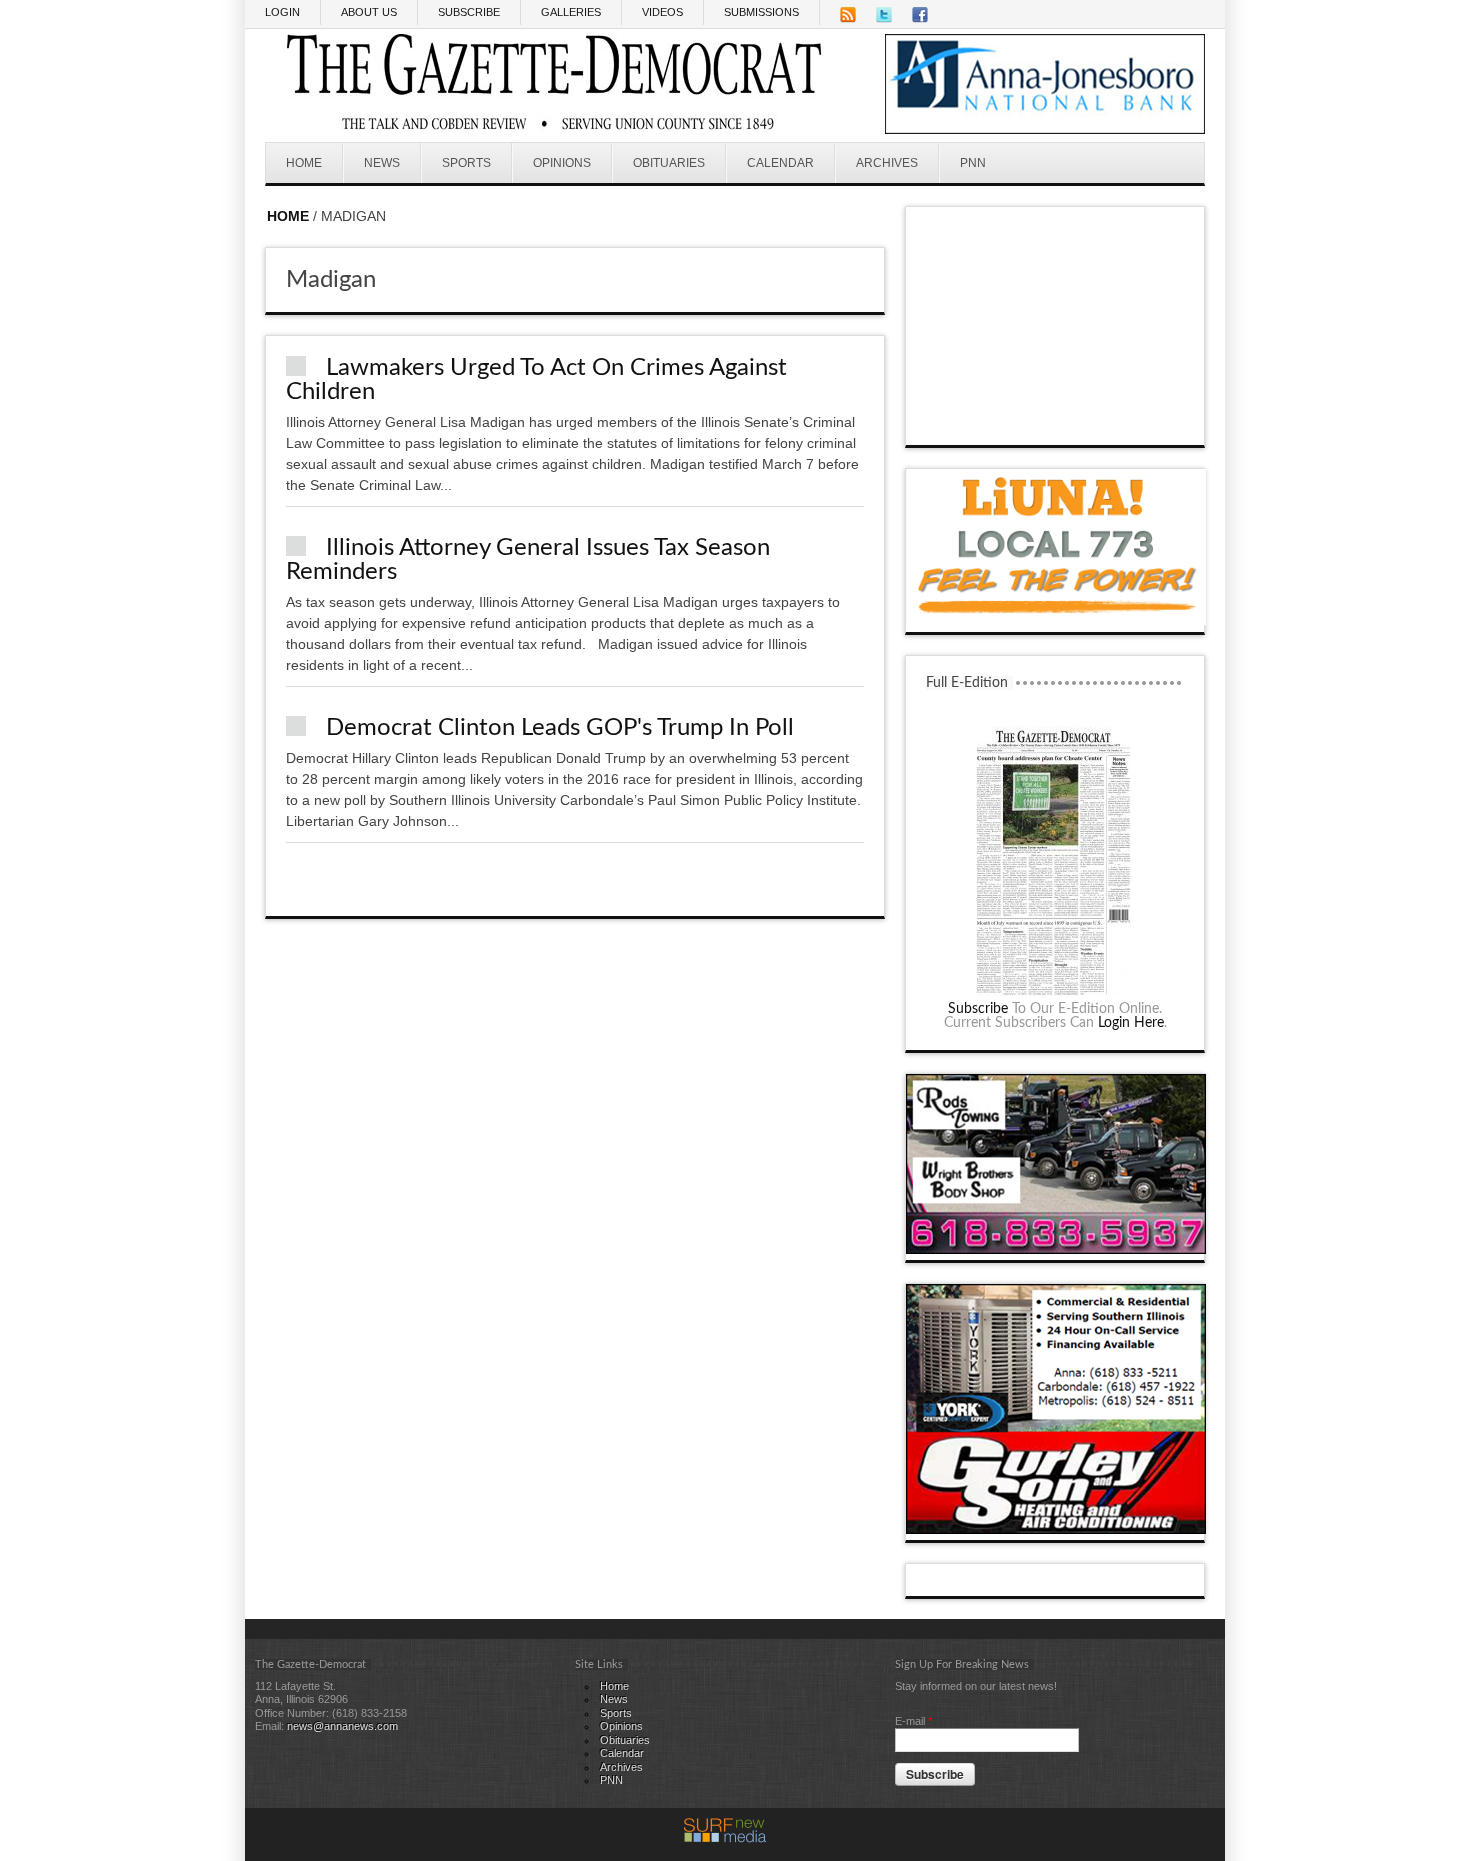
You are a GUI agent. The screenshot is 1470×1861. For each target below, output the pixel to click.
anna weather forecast (1056, 425)
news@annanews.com (342, 1726)
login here (1131, 1023)
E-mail (913, 1721)
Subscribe (978, 1009)
